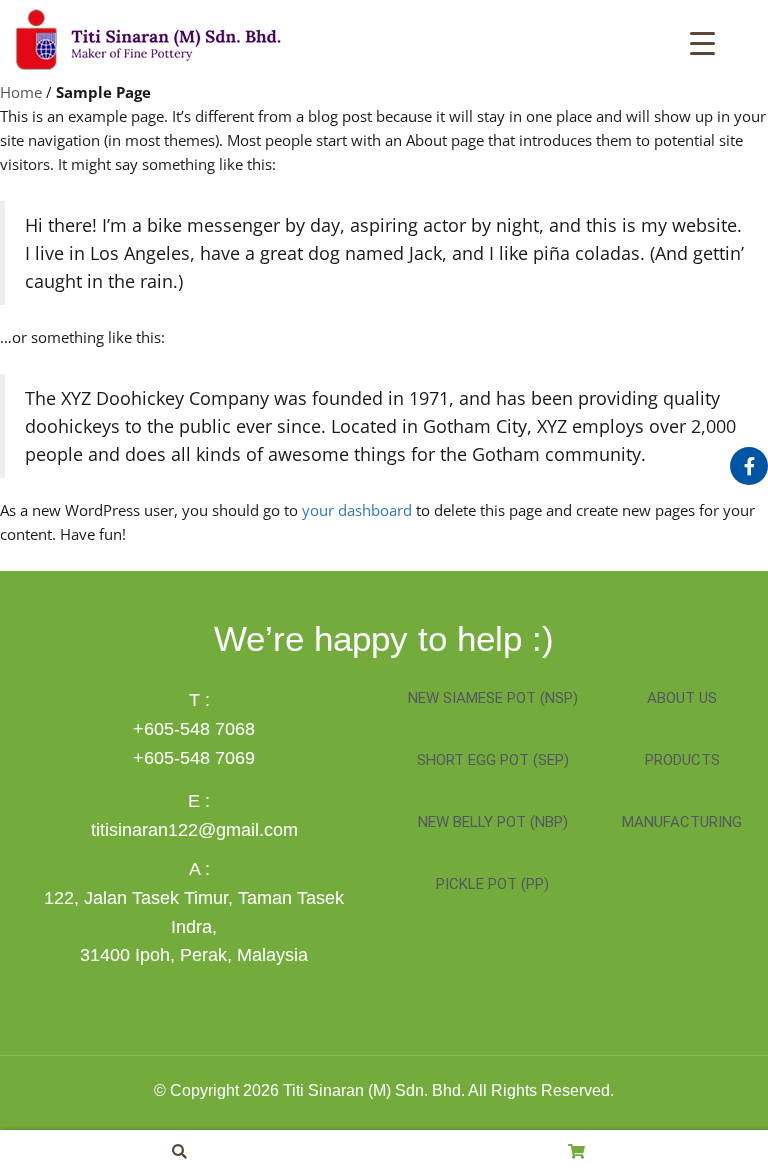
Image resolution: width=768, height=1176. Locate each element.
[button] (179, 1151)
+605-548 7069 (194, 758)
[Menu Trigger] (702, 41)
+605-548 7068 (194, 729)
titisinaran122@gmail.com (194, 830)
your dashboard (357, 510)
